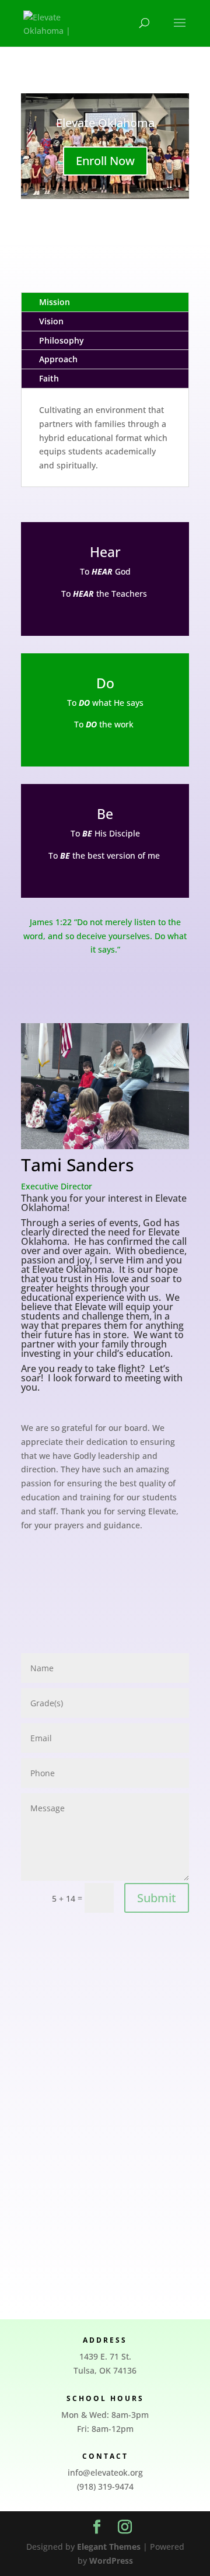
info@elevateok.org (105, 2472)
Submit (157, 1898)
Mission (55, 302)
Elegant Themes (109, 2547)
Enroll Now (105, 161)
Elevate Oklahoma (105, 123)
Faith (49, 378)
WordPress (111, 2561)
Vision (51, 321)
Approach (58, 359)
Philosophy (62, 340)
